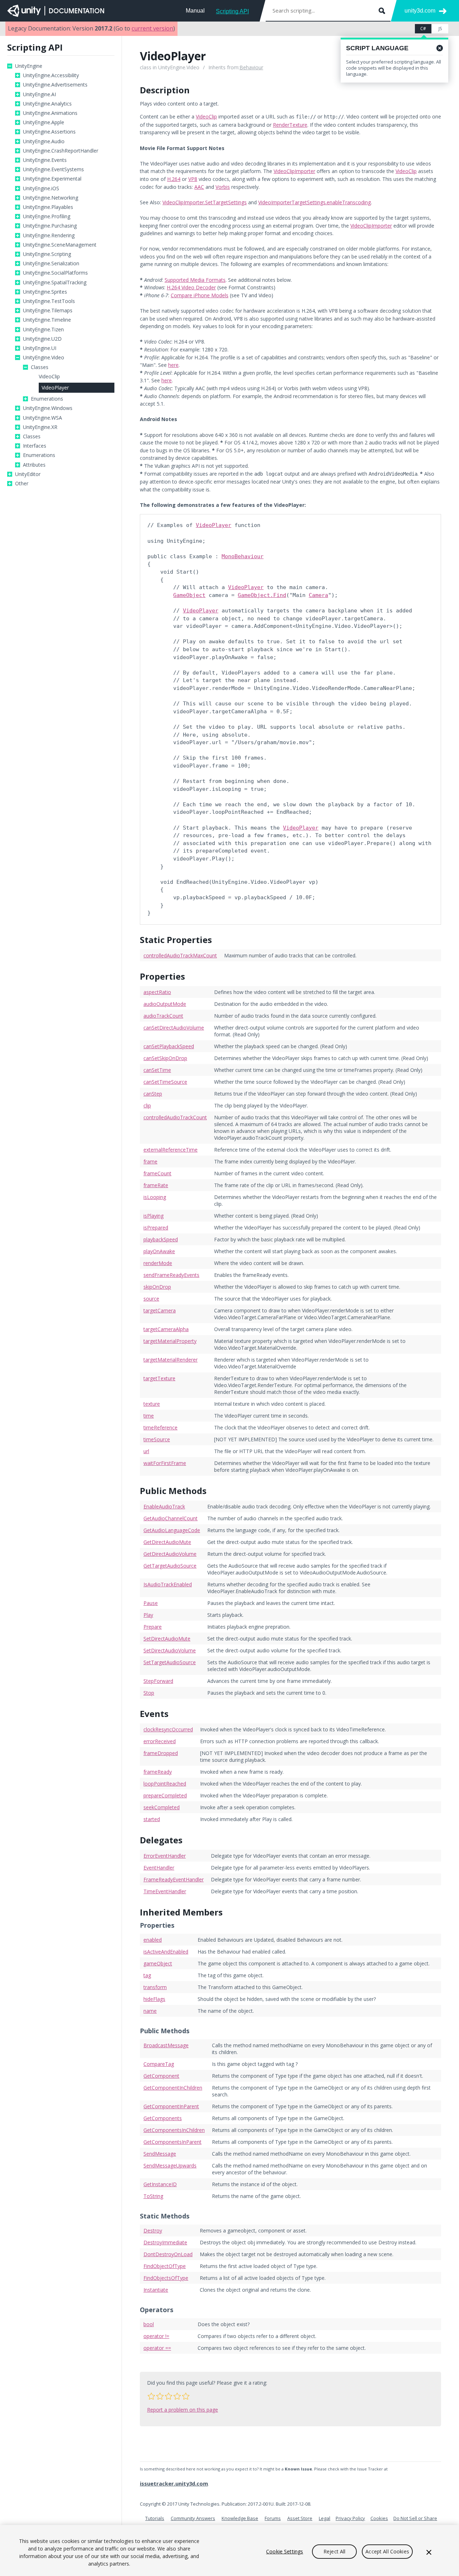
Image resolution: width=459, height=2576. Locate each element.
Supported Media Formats (195, 280)
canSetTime (157, 1070)
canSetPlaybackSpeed (169, 1046)
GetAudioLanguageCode (172, 1530)
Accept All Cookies (387, 2551)
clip (147, 1105)
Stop (149, 1693)
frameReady (158, 1772)
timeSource (157, 1439)
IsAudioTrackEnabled (168, 1584)
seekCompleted (162, 1807)
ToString (153, 2196)
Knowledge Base (240, 2518)
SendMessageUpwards (170, 2166)
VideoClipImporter (294, 171)
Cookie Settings (285, 2551)
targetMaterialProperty (170, 1341)
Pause (151, 1603)
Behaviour (251, 67)
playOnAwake (159, 1251)
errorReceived (160, 1741)
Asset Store (300, 2518)
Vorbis (223, 187)
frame (150, 1161)
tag (147, 1975)
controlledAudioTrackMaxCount (180, 955)
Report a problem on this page (183, 2410)
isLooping (155, 1197)
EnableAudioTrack (164, 1506)
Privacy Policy (350, 2518)
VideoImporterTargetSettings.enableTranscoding (314, 202)
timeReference (160, 1427)
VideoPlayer (55, 388)
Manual (195, 11)
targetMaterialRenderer (171, 1360)
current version (152, 28)
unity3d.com (420, 11)
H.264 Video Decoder (191, 287)
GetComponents (163, 2118)
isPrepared (156, 1228)
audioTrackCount (163, 1016)
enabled (153, 1940)
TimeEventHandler (165, 1891)
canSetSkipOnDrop (165, 1058)
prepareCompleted (165, 1795)
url (146, 1451)
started (152, 1819)
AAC (199, 187)
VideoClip (49, 377)
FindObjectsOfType (166, 2278)
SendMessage (160, 2154)
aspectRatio (157, 992)
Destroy (153, 2230)
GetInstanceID (160, 2184)
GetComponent (161, 2076)
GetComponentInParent (171, 2106)
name (150, 2011)
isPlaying (153, 1216)
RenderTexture (290, 125)
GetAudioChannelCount (171, 1518)
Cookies (379, 2518)
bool (149, 2324)
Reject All (334, 2551)
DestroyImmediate (165, 2242)
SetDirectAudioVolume (170, 1650)
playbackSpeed (161, 1239)
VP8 (193, 179)
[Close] (429, 2552)
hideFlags (154, 1999)
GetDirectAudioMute (167, 1542)
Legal (325, 2518)
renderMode (158, 1263)
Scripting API (232, 11)
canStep (153, 1094)
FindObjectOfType (165, 2266)
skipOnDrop (157, 1287)
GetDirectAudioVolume (170, 1554)
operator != (156, 2336)
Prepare (153, 1627)
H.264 (174, 179)
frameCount (157, 1173)
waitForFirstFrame (165, 1463)
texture (152, 1404)
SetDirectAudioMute (167, 1639)
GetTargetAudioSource (170, 1566)
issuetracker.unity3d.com (174, 2483)
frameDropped (161, 1753)
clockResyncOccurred (168, 1729)
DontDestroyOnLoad (168, 2254)
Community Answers (193, 2518)
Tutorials (155, 2518)
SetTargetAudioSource (170, 1662)
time (149, 1416)
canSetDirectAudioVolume (174, 1028)
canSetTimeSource (165, 1082)
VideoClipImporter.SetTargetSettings (205, 202)
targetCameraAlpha (166, 1329)
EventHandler (159, 1868)
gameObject (158, 1963)
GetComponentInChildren (173, 2088)
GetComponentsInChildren (174, 2130)
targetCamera (160, 1310)
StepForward (158, 1681)
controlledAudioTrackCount (175, 1117)
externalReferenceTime (171, 1150)
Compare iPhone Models (200, 295)
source (151, 1299)
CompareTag (159, 2064)
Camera (318, 595)
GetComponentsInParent (172, 2142)
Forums (273, 2518)
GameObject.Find (262, 595)
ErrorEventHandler (165, 1856)
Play (148, 1615)
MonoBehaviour (243, 556)
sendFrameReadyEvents (171, 1275)
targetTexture (159, 1378)
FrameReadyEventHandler (174, 1879)
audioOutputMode (165, 1004)
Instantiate (156, 2290)
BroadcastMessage (166, 2045)
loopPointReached (165, 1784)
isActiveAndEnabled (166, 1952)
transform (155, 1987)
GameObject (189, 595)
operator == (157, 2348)
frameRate (156, 1185)
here (173, 365)
